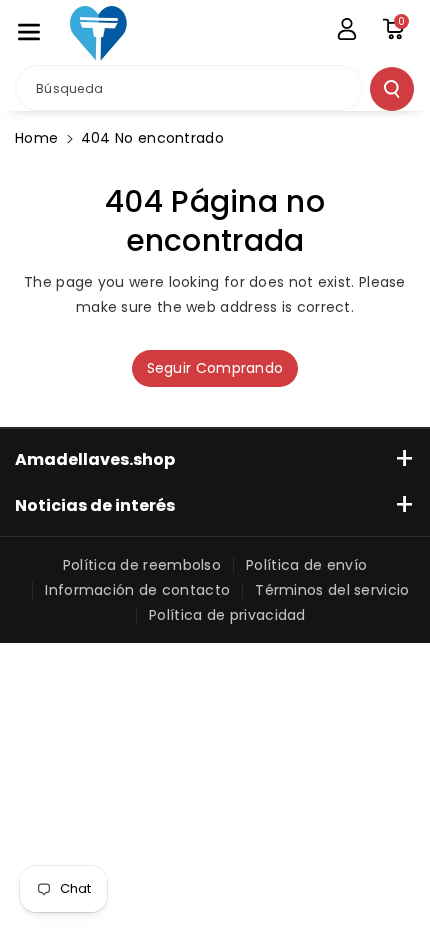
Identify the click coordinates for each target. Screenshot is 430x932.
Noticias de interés (95, 505)
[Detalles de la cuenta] (347, 29)
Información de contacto (137, 590)
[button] (29, 32)
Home (36, 138)
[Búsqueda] (392, 89)
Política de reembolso (142, 565)
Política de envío (306, 565)
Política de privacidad (227, 615)
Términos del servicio (332, 590)
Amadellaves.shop (95, 459)
